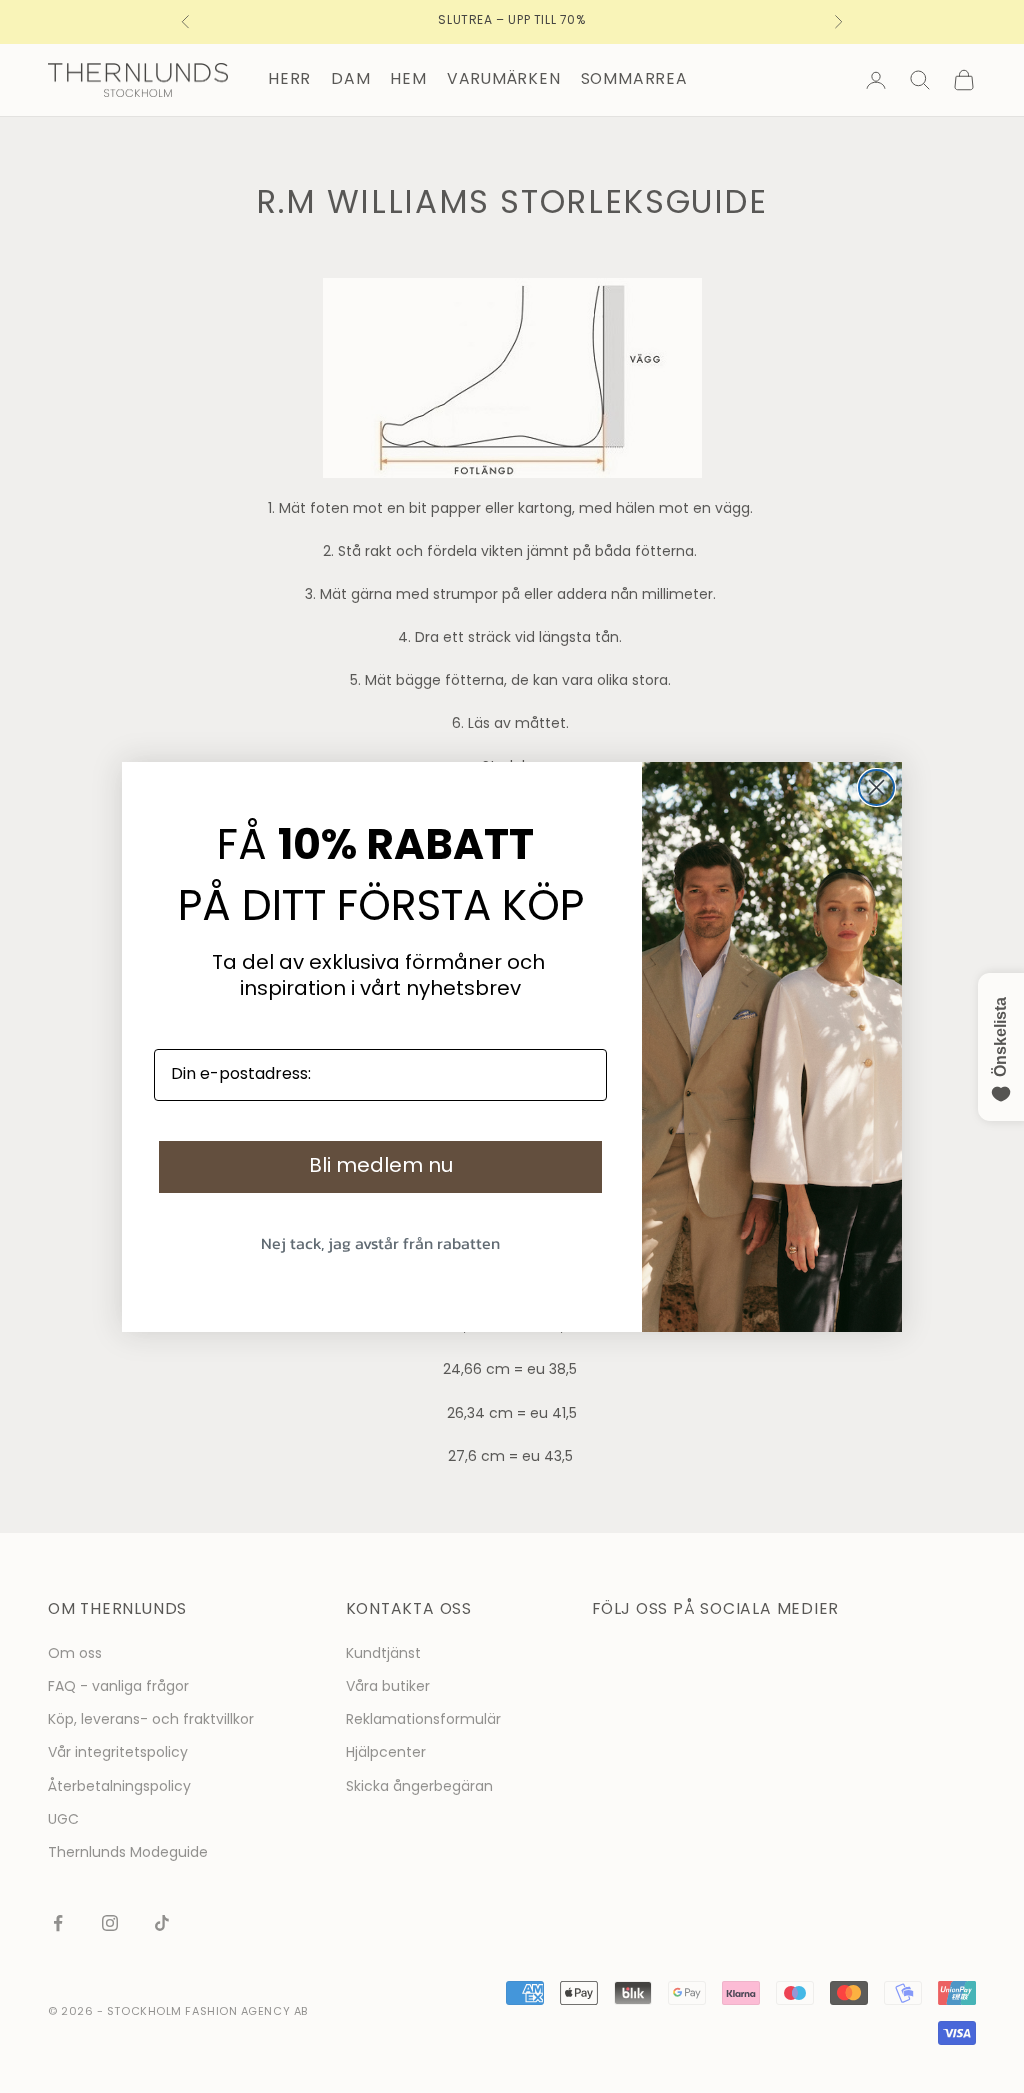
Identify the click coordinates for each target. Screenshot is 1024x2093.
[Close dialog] (876, 787)
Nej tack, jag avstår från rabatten (380, 1243)
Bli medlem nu (381, 1167)
